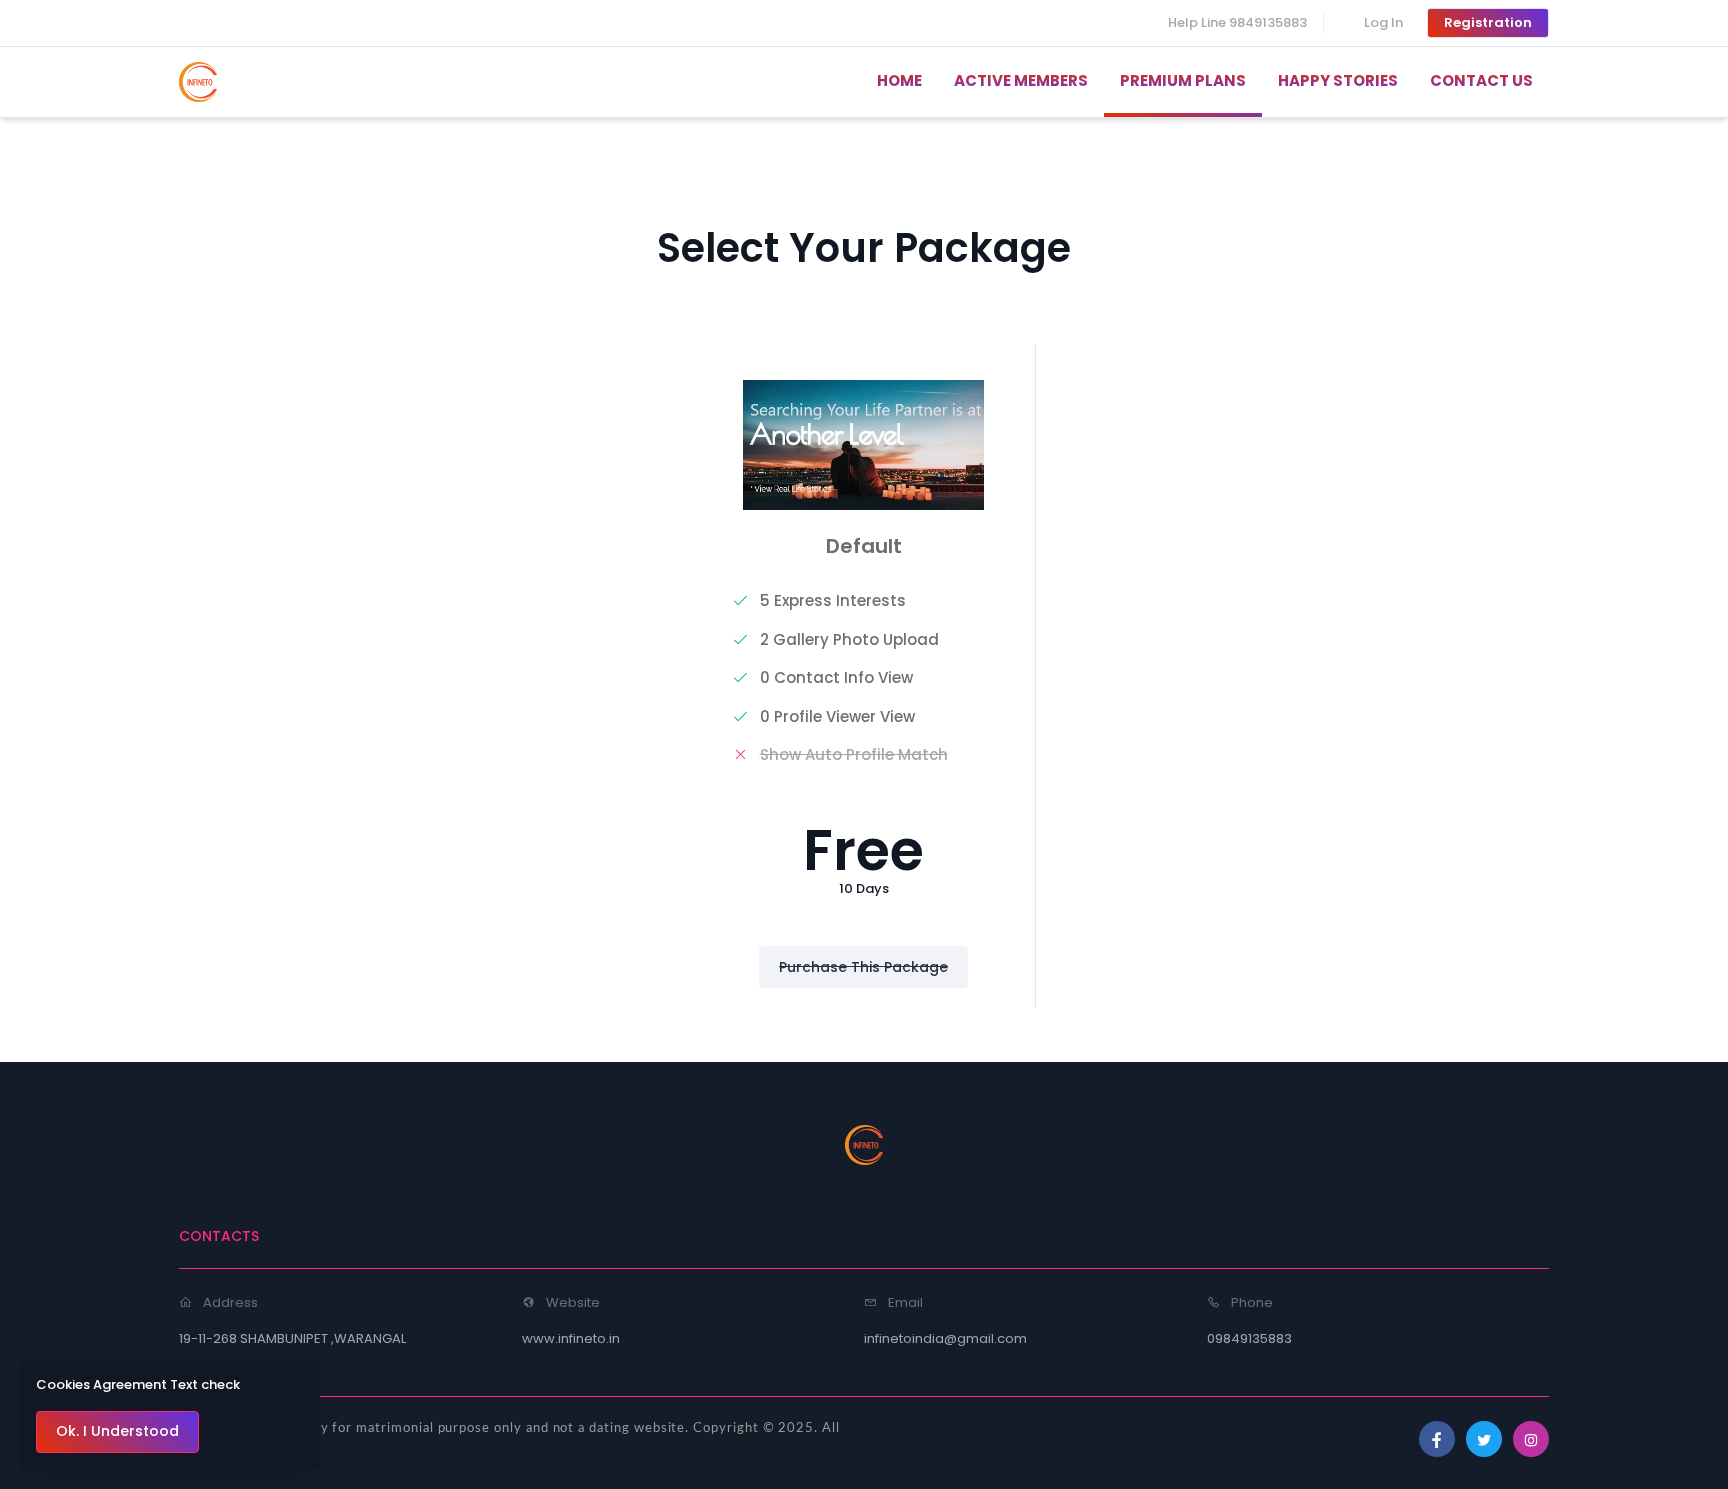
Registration (1488, 22)
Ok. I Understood (117, 1431)
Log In (1383, 22)
